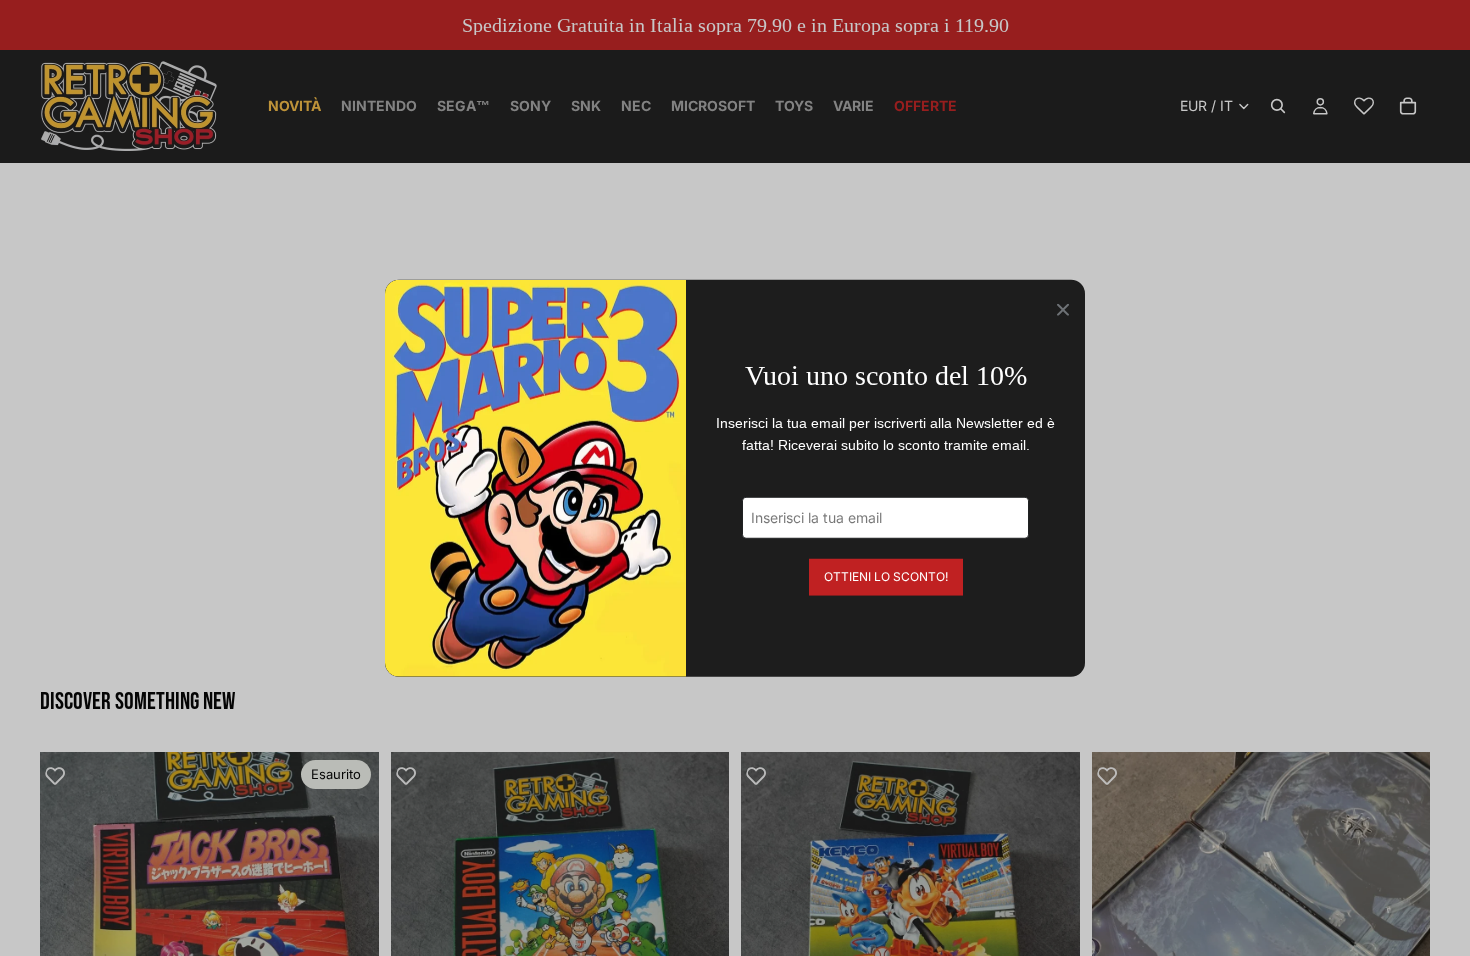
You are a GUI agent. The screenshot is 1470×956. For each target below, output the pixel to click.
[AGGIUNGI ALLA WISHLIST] (65, 777)
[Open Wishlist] (1364, 106)
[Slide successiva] (349, 921)
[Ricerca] (1278, 106)
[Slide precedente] (70, 921)
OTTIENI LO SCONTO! (886, 575)
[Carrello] (1408, 106)
